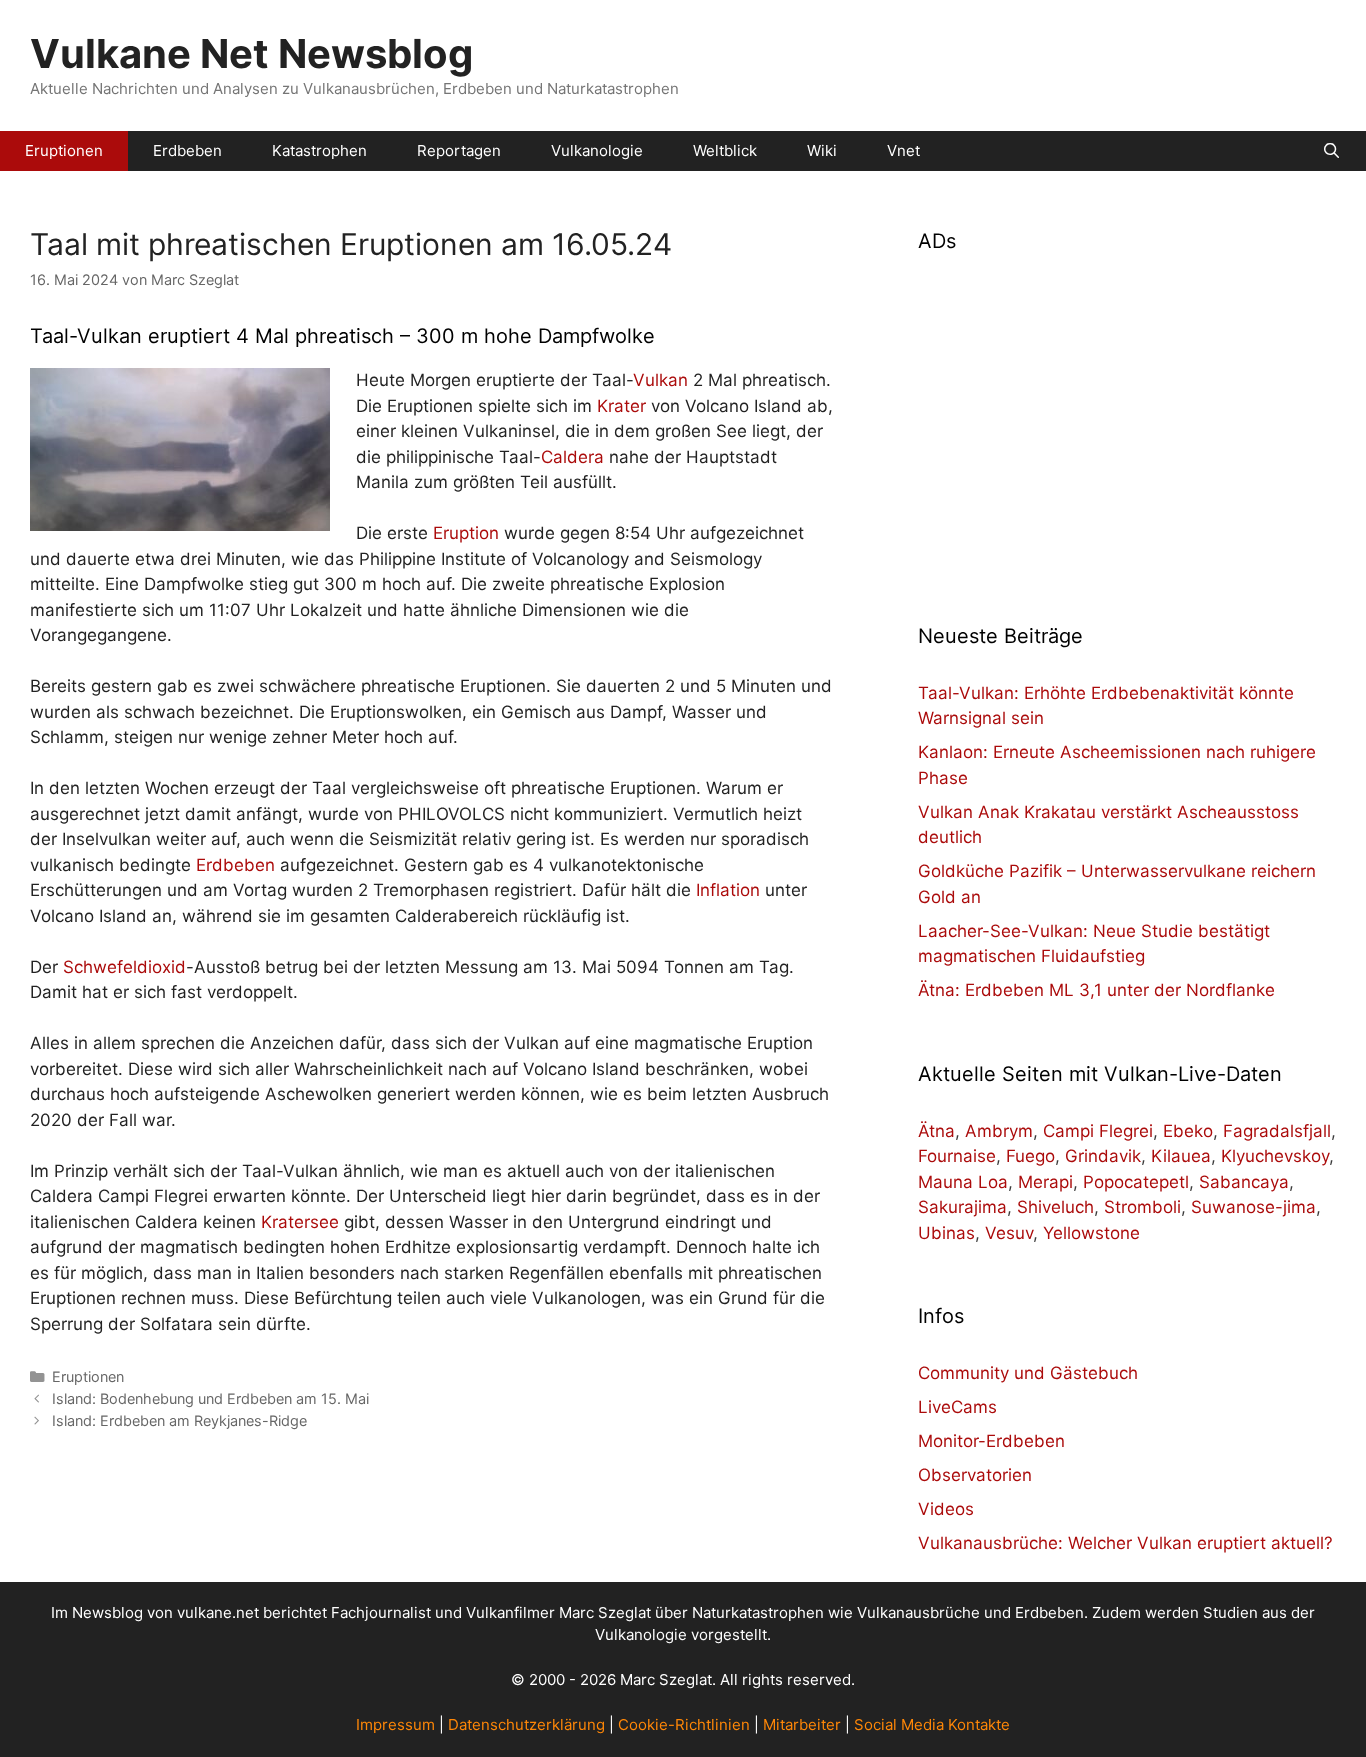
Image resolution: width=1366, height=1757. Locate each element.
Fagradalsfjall (1277, 1131)
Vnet (903, 150)
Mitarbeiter (802, 1724)
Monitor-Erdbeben (991, 1441)
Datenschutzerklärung (526, 1724)
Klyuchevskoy (1275, 1156)
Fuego (1030, 1156)
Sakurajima (962, 1207)
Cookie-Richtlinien (684, 1724)
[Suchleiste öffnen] (1331, 151)
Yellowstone (1091, 1233)
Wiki (822, 150)
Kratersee (300, 1222)
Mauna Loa (963, 1182)
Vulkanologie (597, 150)
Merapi (1045, 1182)
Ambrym (999, 1131)
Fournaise (957, 1156)
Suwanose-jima (1253, 1207)
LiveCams (957, 1407)
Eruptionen (64, 150)
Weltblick (725, 150)
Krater (621, 406)
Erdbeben (187, 150)
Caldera (572, 457)
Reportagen (459, 150)
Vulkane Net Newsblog (251, 53)
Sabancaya (1244, 1182)
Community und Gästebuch (1028, 1373)
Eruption (466, 533)
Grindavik (1103, 1156)
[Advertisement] (1127, 426)
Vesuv (1009, 1233)
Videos (946, 1509)
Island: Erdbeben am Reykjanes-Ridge (179, 1420)
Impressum (395, 1724)
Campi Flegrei (1098, 1131)
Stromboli (1142, 1207)
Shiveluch (1055, 1207)
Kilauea (1181, 1156)
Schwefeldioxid (124, 967)
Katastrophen (319, 150)
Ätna (936, 1131)
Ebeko (1188, 1131)
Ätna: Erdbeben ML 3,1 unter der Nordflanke (1096, 990)
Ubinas (946, 1233)
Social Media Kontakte (932, 1724)
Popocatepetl (1136, 1182)
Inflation (728, 890)
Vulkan (660, 380)
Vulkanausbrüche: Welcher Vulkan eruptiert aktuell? (1125, 1543)
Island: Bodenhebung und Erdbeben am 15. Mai (210, 1398)
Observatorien (975, 1475)
